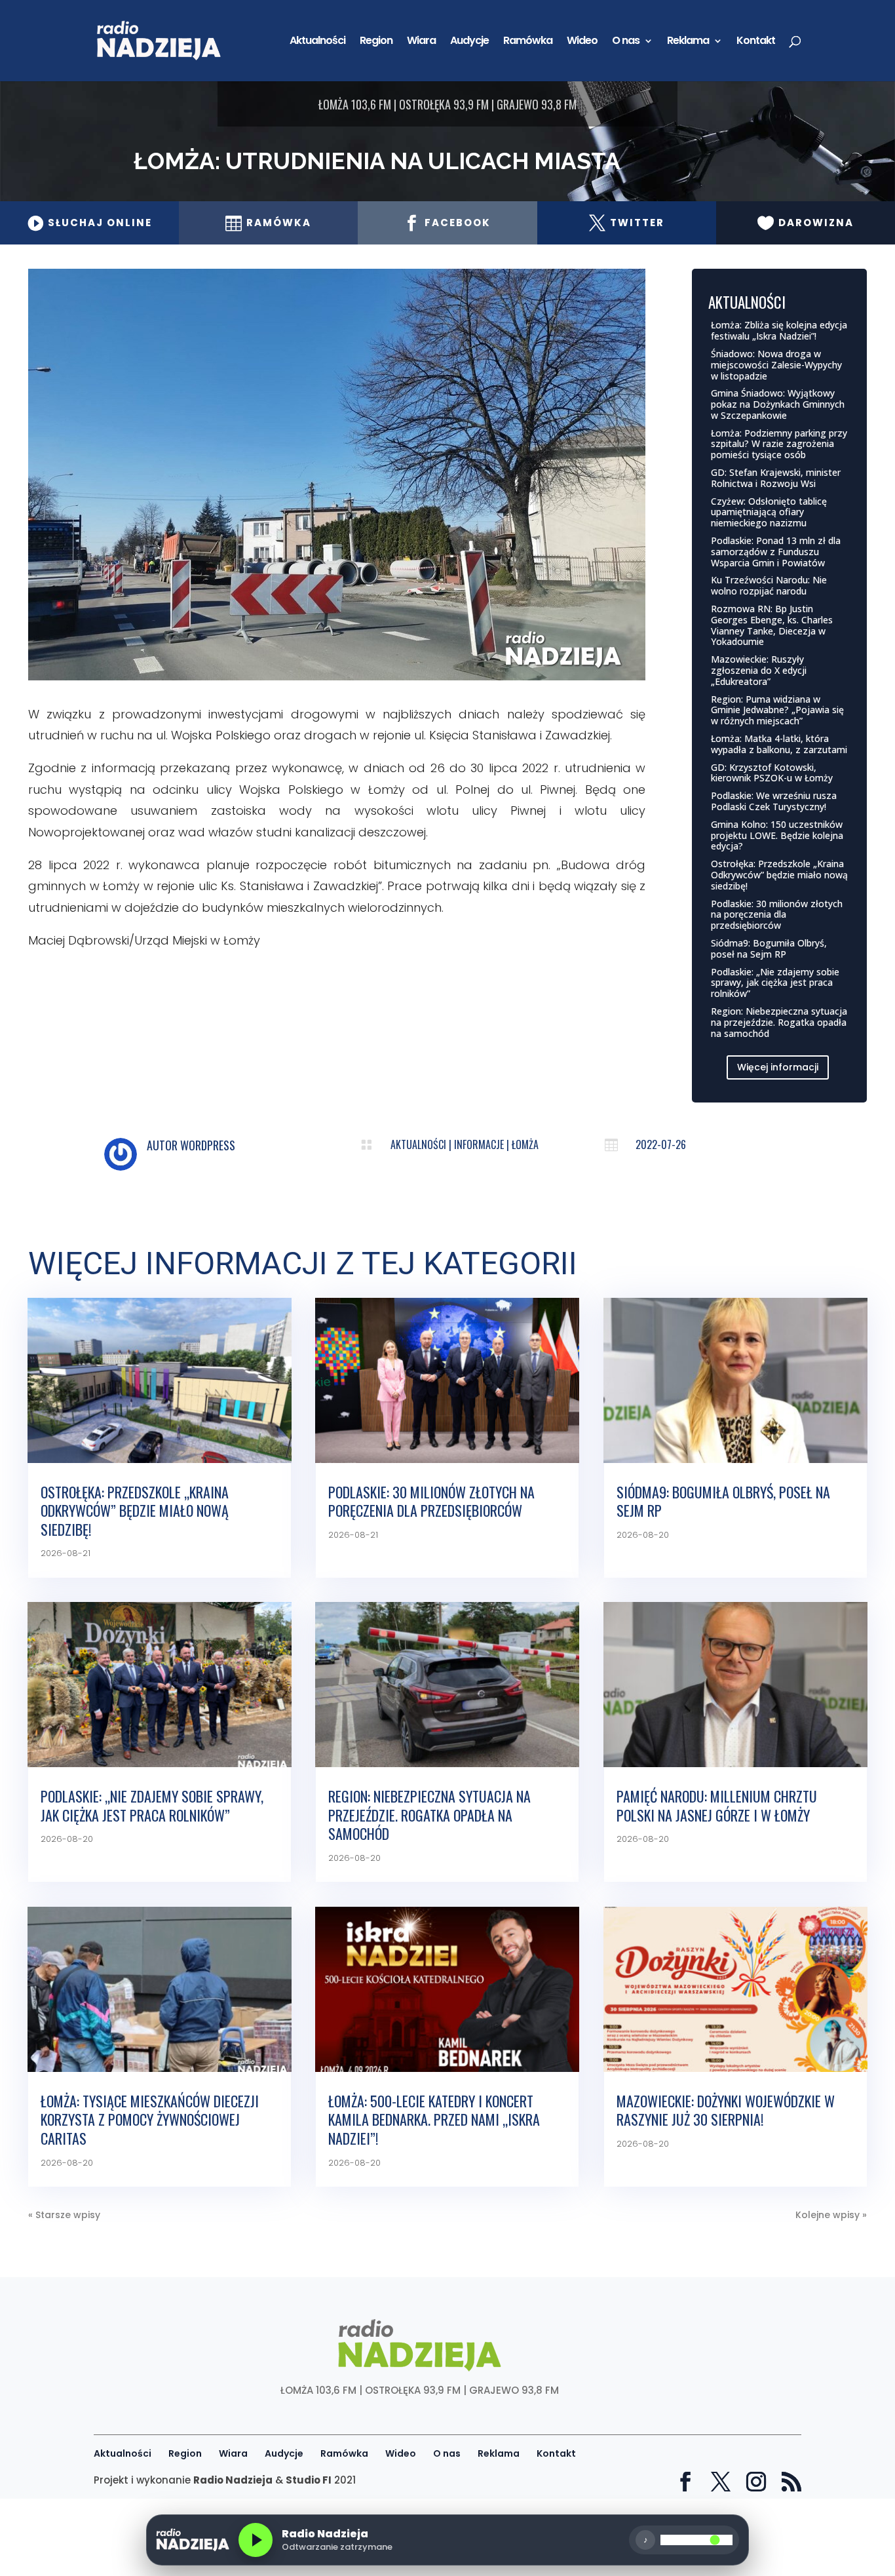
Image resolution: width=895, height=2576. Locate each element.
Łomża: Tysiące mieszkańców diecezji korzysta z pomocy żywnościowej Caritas (150, 2119)
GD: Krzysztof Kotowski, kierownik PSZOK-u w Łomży (772, 773)
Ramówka (528, 42)
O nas (626, 42)
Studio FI (309, 2480)
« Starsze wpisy (64, 2215)
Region (376, 42)
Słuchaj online (89, 223)
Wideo (582, 42)
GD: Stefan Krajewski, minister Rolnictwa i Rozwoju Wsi (776, 478)
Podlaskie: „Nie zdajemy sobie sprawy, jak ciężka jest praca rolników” (775, 983)
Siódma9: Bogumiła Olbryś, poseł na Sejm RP (769, 948)
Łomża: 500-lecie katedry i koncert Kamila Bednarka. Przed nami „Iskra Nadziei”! (434, 2119)
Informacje (479, 1144)
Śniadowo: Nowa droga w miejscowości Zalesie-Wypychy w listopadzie (776, 365)
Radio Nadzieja (233, 2480)
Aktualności (317, 42)
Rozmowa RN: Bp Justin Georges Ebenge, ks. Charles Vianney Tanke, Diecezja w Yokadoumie (772, 625)
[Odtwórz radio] (256, 2540)
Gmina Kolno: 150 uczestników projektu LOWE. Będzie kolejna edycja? (777, 835)
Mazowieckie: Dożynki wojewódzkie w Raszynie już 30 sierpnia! (726, 2110)
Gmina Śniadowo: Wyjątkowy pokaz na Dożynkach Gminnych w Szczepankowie (778, 404)
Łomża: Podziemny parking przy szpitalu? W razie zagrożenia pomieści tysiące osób (779, 444)
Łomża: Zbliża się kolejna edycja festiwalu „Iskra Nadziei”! (779, 330)
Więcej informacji (778, 1067)
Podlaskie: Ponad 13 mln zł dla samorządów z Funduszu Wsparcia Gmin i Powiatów (776, 552)
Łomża (525, 1144)
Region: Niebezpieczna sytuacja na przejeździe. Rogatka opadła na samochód (779, 1022)
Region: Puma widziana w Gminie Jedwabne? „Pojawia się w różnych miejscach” (777, 710)
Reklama (688, 42)
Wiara (421, 42)
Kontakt (756, 42)
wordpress (208, 1145)
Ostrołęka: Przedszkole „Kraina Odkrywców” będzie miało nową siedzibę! (779, 875)
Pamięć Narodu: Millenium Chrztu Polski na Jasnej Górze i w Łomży (717, 1805)
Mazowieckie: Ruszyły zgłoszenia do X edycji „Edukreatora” (759, 670)
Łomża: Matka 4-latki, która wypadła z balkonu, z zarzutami (779, 744)
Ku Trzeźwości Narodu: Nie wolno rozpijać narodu (769, 585)
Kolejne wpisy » (831, 2215)
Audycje (469, 42)
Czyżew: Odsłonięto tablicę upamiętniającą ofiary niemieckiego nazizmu (769, 512)
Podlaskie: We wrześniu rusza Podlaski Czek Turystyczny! (774, 801)
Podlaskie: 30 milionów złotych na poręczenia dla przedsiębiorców (777, 915)
